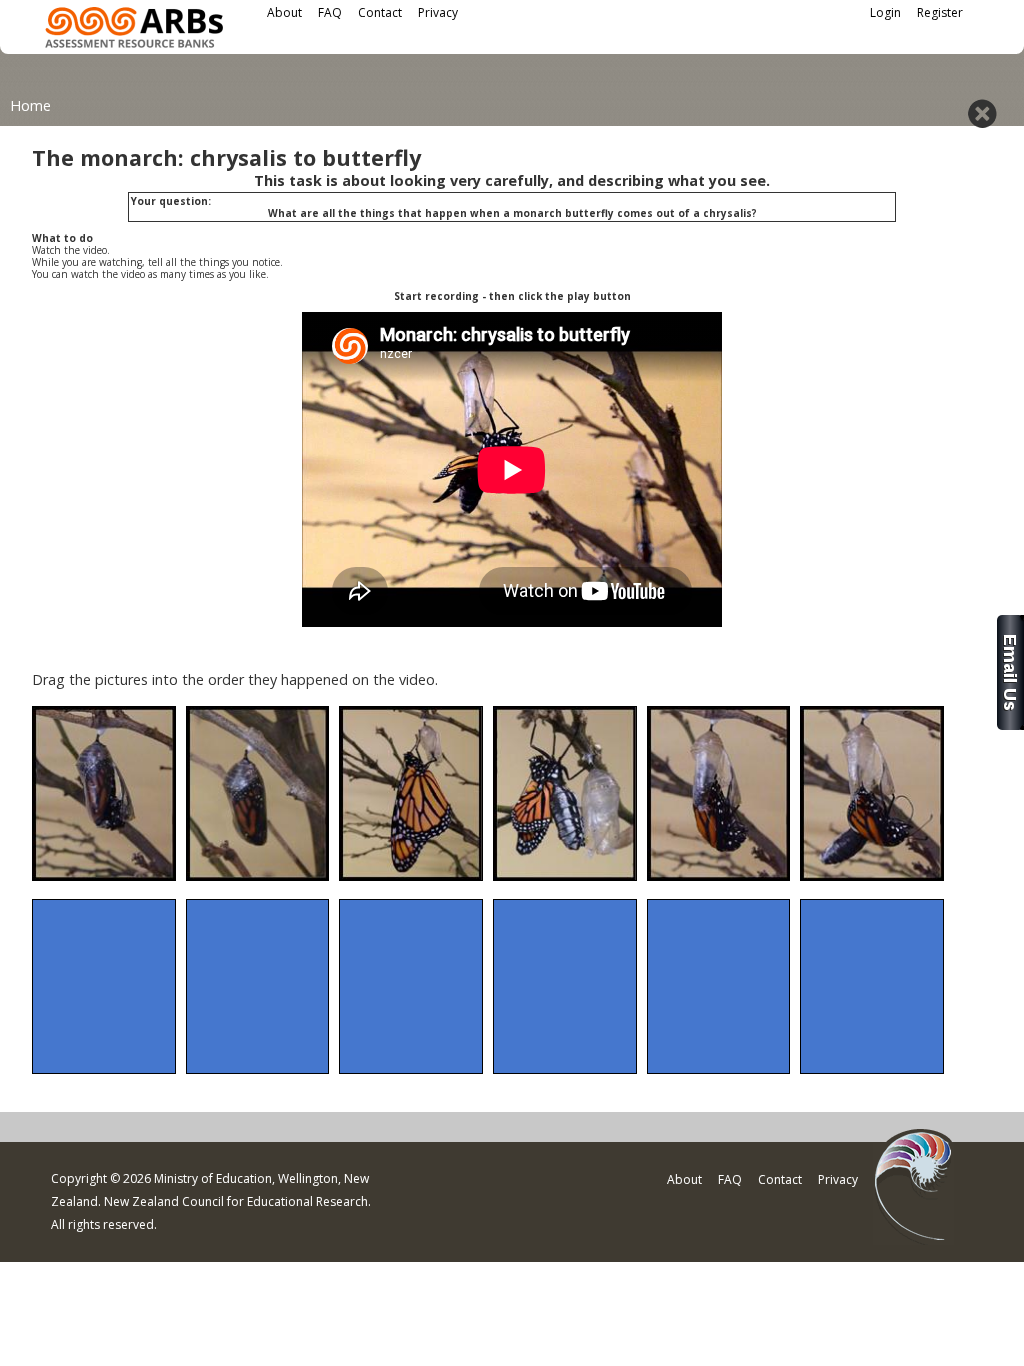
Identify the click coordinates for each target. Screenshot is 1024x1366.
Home (30, 105)
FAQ (330, 12)
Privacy (438, 12)
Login (885, 12)
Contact (380, 12)
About (284, 12)
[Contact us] (1010, 724)
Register (940, 12)
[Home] (134, 30)
